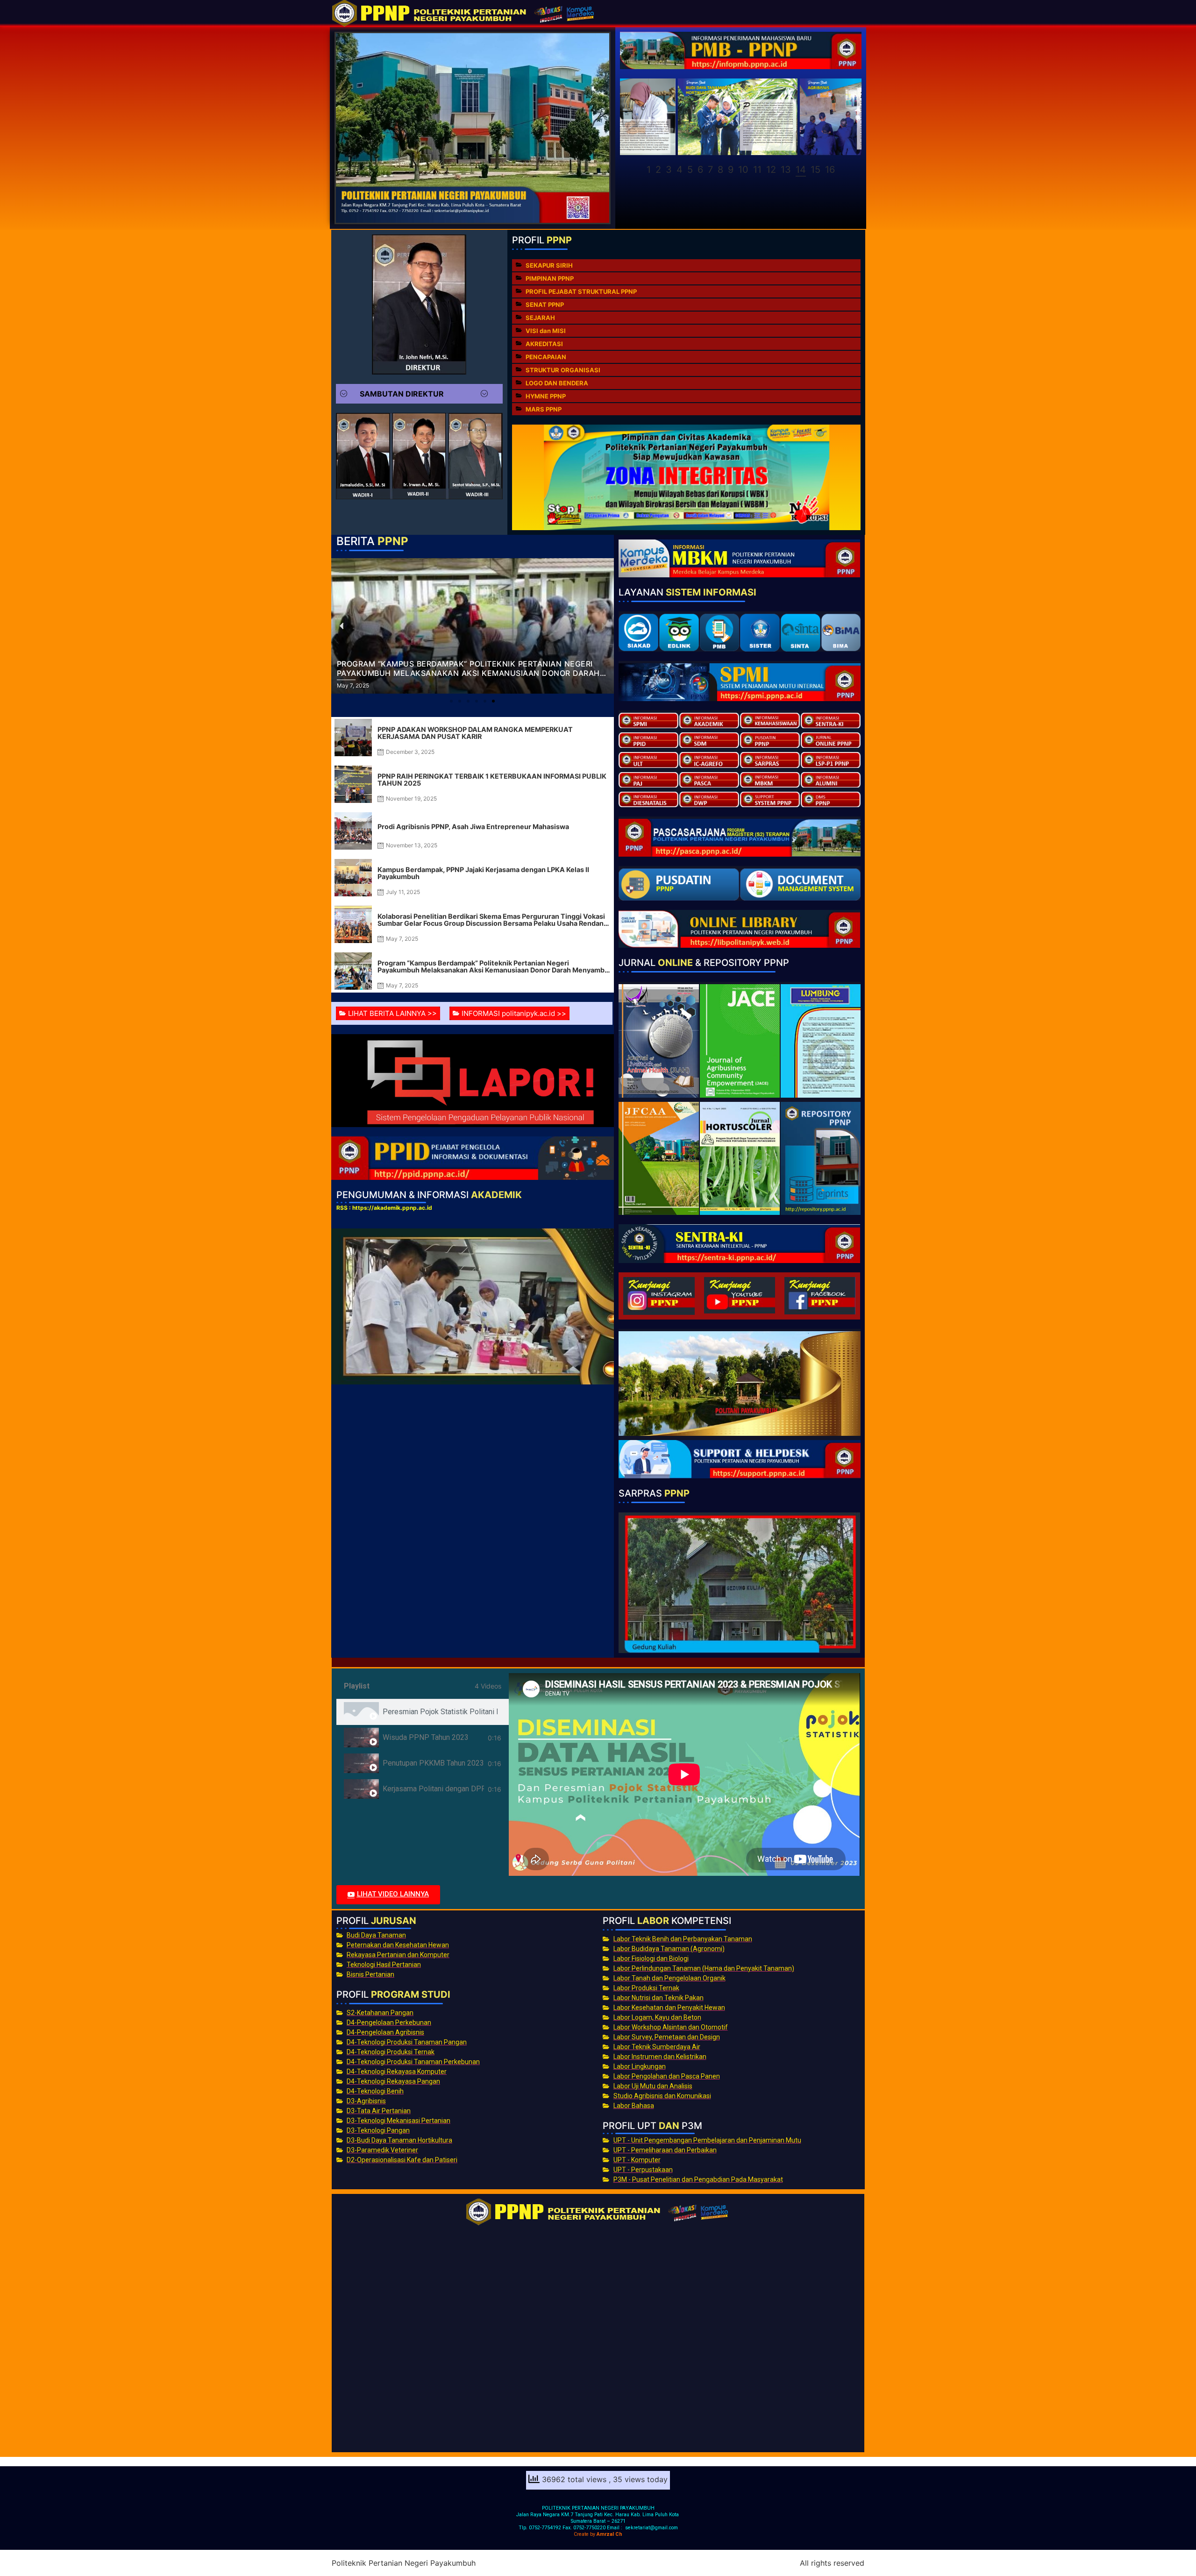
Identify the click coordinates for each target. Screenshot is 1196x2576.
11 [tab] (757, 170)
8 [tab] (720, 170)
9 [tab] (731, 170)
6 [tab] (700, 170)
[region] (741, 128)
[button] (420, 394)
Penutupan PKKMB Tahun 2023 (433, 1763)
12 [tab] (771, 170)
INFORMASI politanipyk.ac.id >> (514, 1013)
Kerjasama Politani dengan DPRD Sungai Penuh (434, 1789)
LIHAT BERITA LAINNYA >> (392, 1013)
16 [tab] (830, 170)
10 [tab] (743, 170)
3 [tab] (669, 170)
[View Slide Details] (679, 117)
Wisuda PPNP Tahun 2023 (426, 1737)
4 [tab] (680, 170)
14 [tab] (801, 170)
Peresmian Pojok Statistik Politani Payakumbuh (440, 1712)
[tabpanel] (684, 1774)
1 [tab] (649, 170)
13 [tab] (786, 170)
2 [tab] (658, 170)
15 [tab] (815, 170)
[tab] (423, 1712)
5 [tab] (690, 170)
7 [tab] (710, 170)
